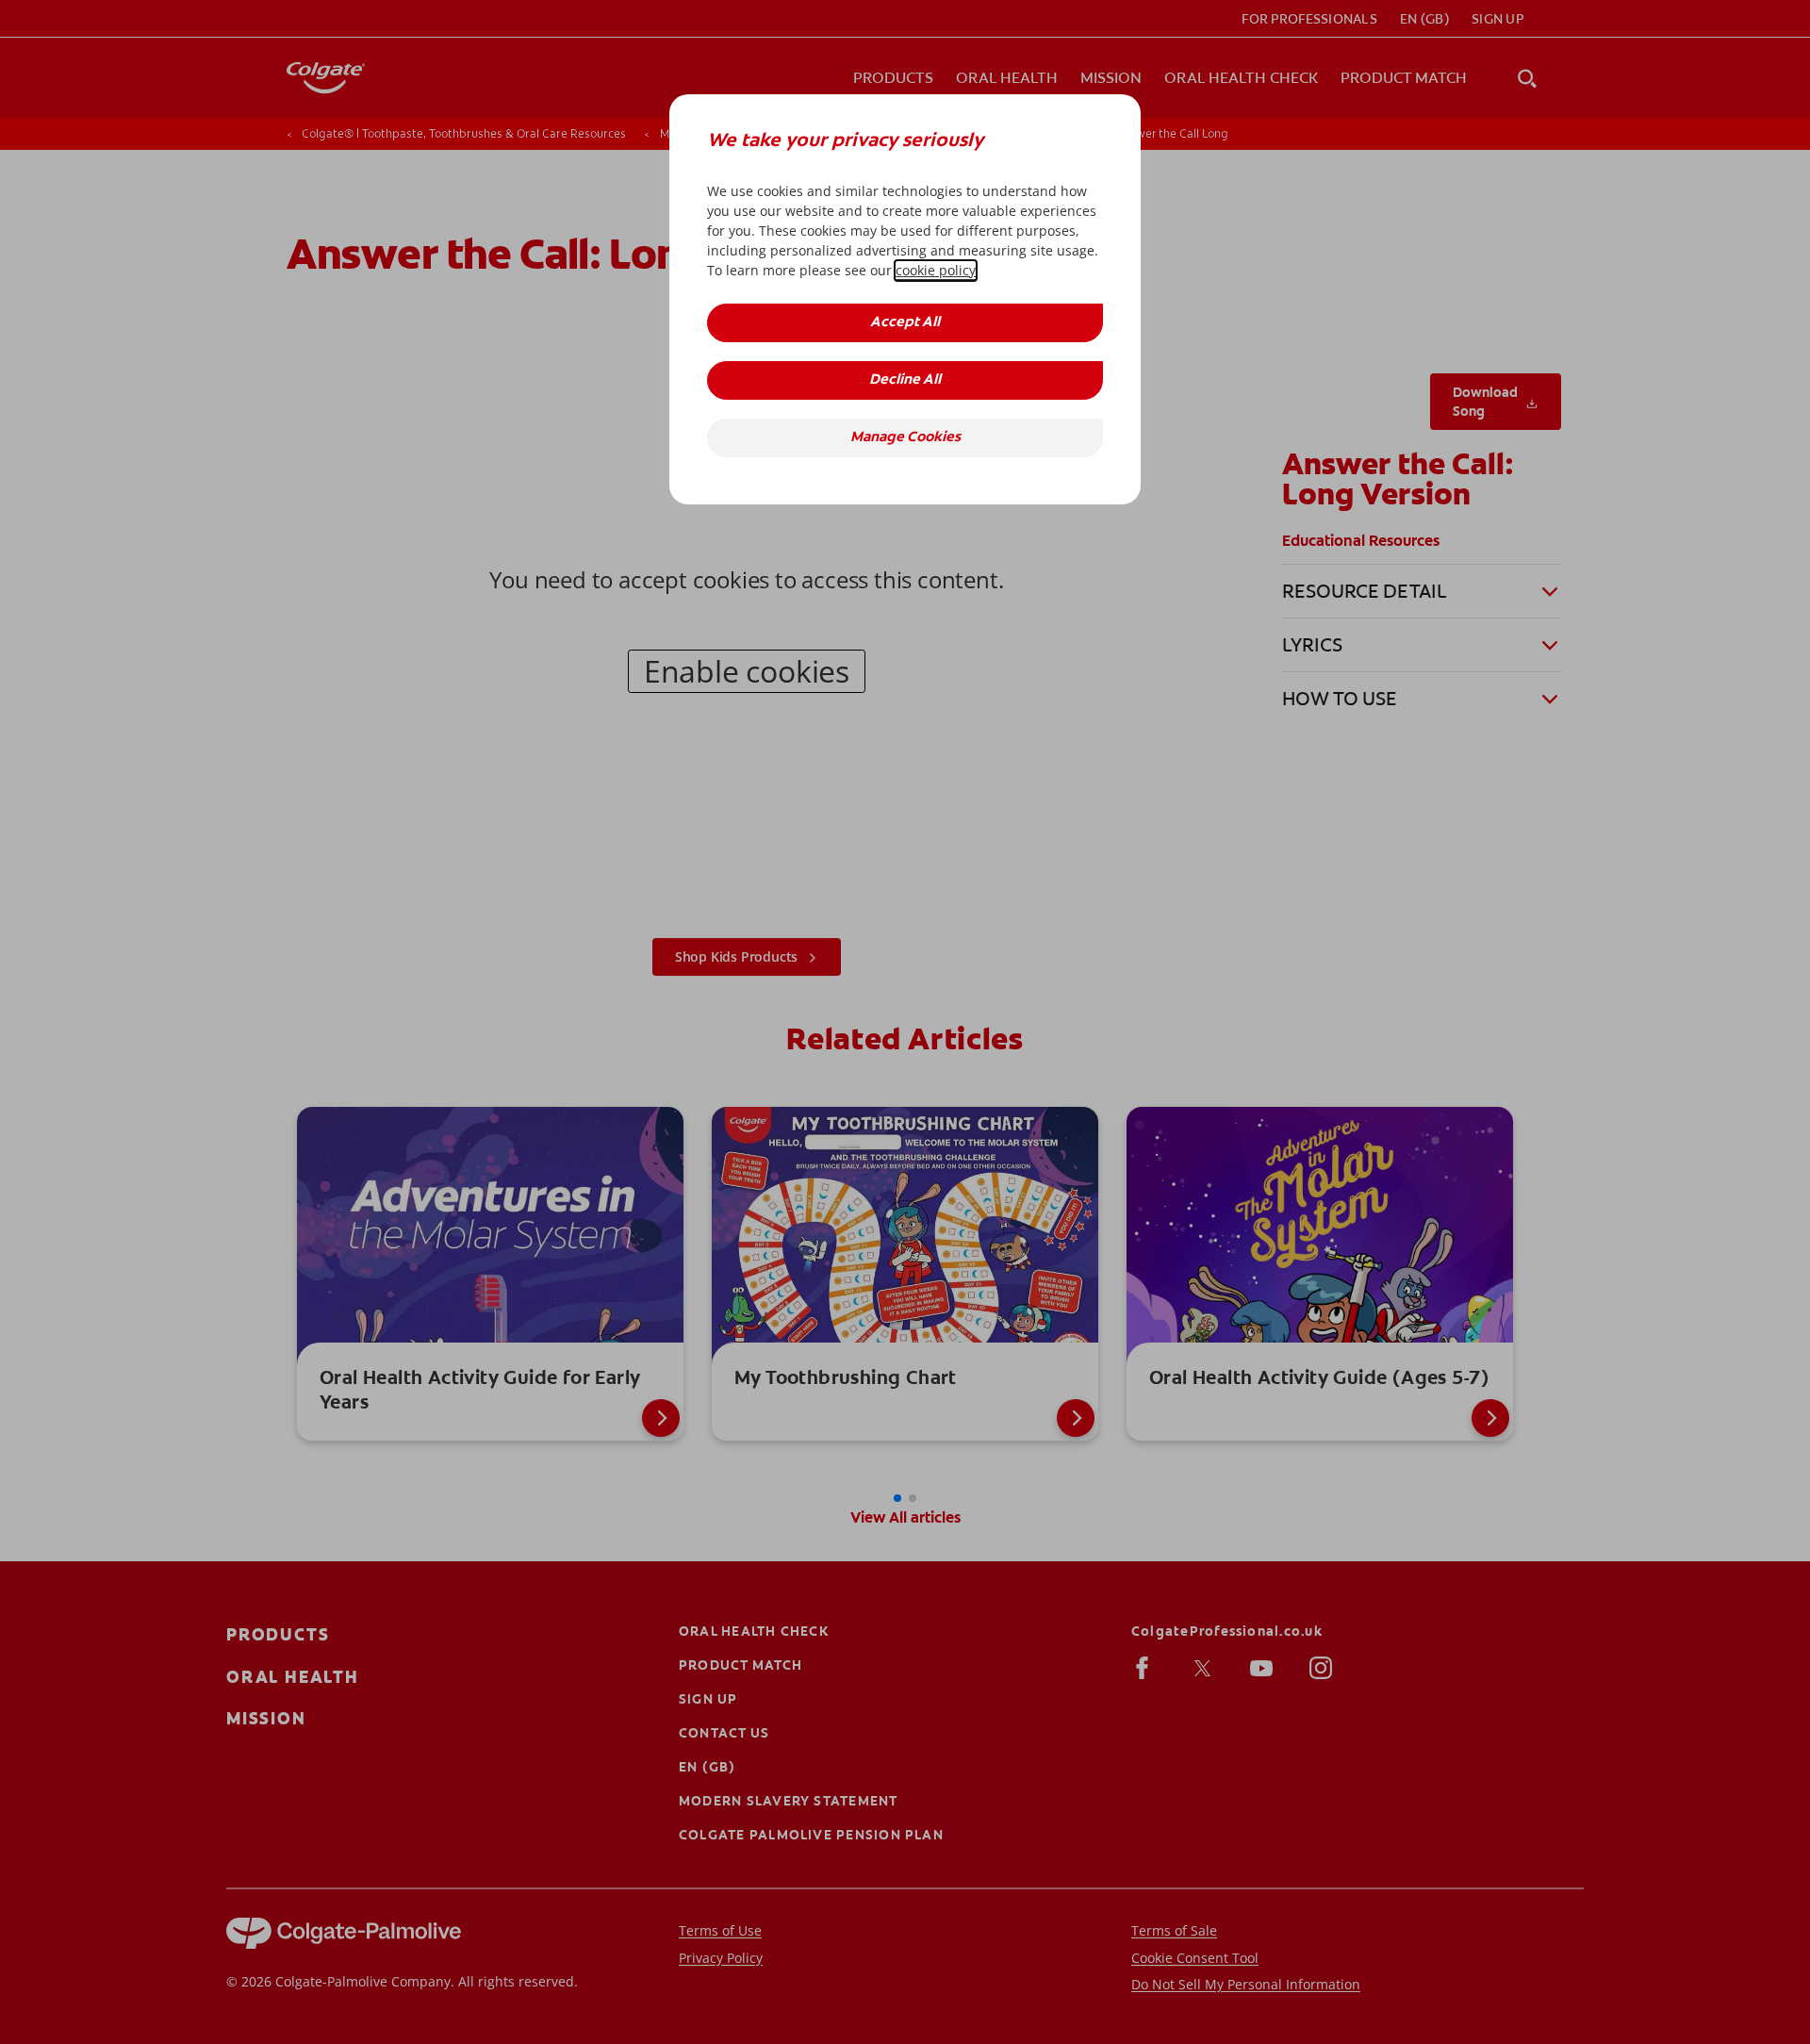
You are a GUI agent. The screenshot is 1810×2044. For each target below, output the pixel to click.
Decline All (905, 380)
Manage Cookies (905, 438)
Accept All (905, 323)
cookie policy (936, 270)
